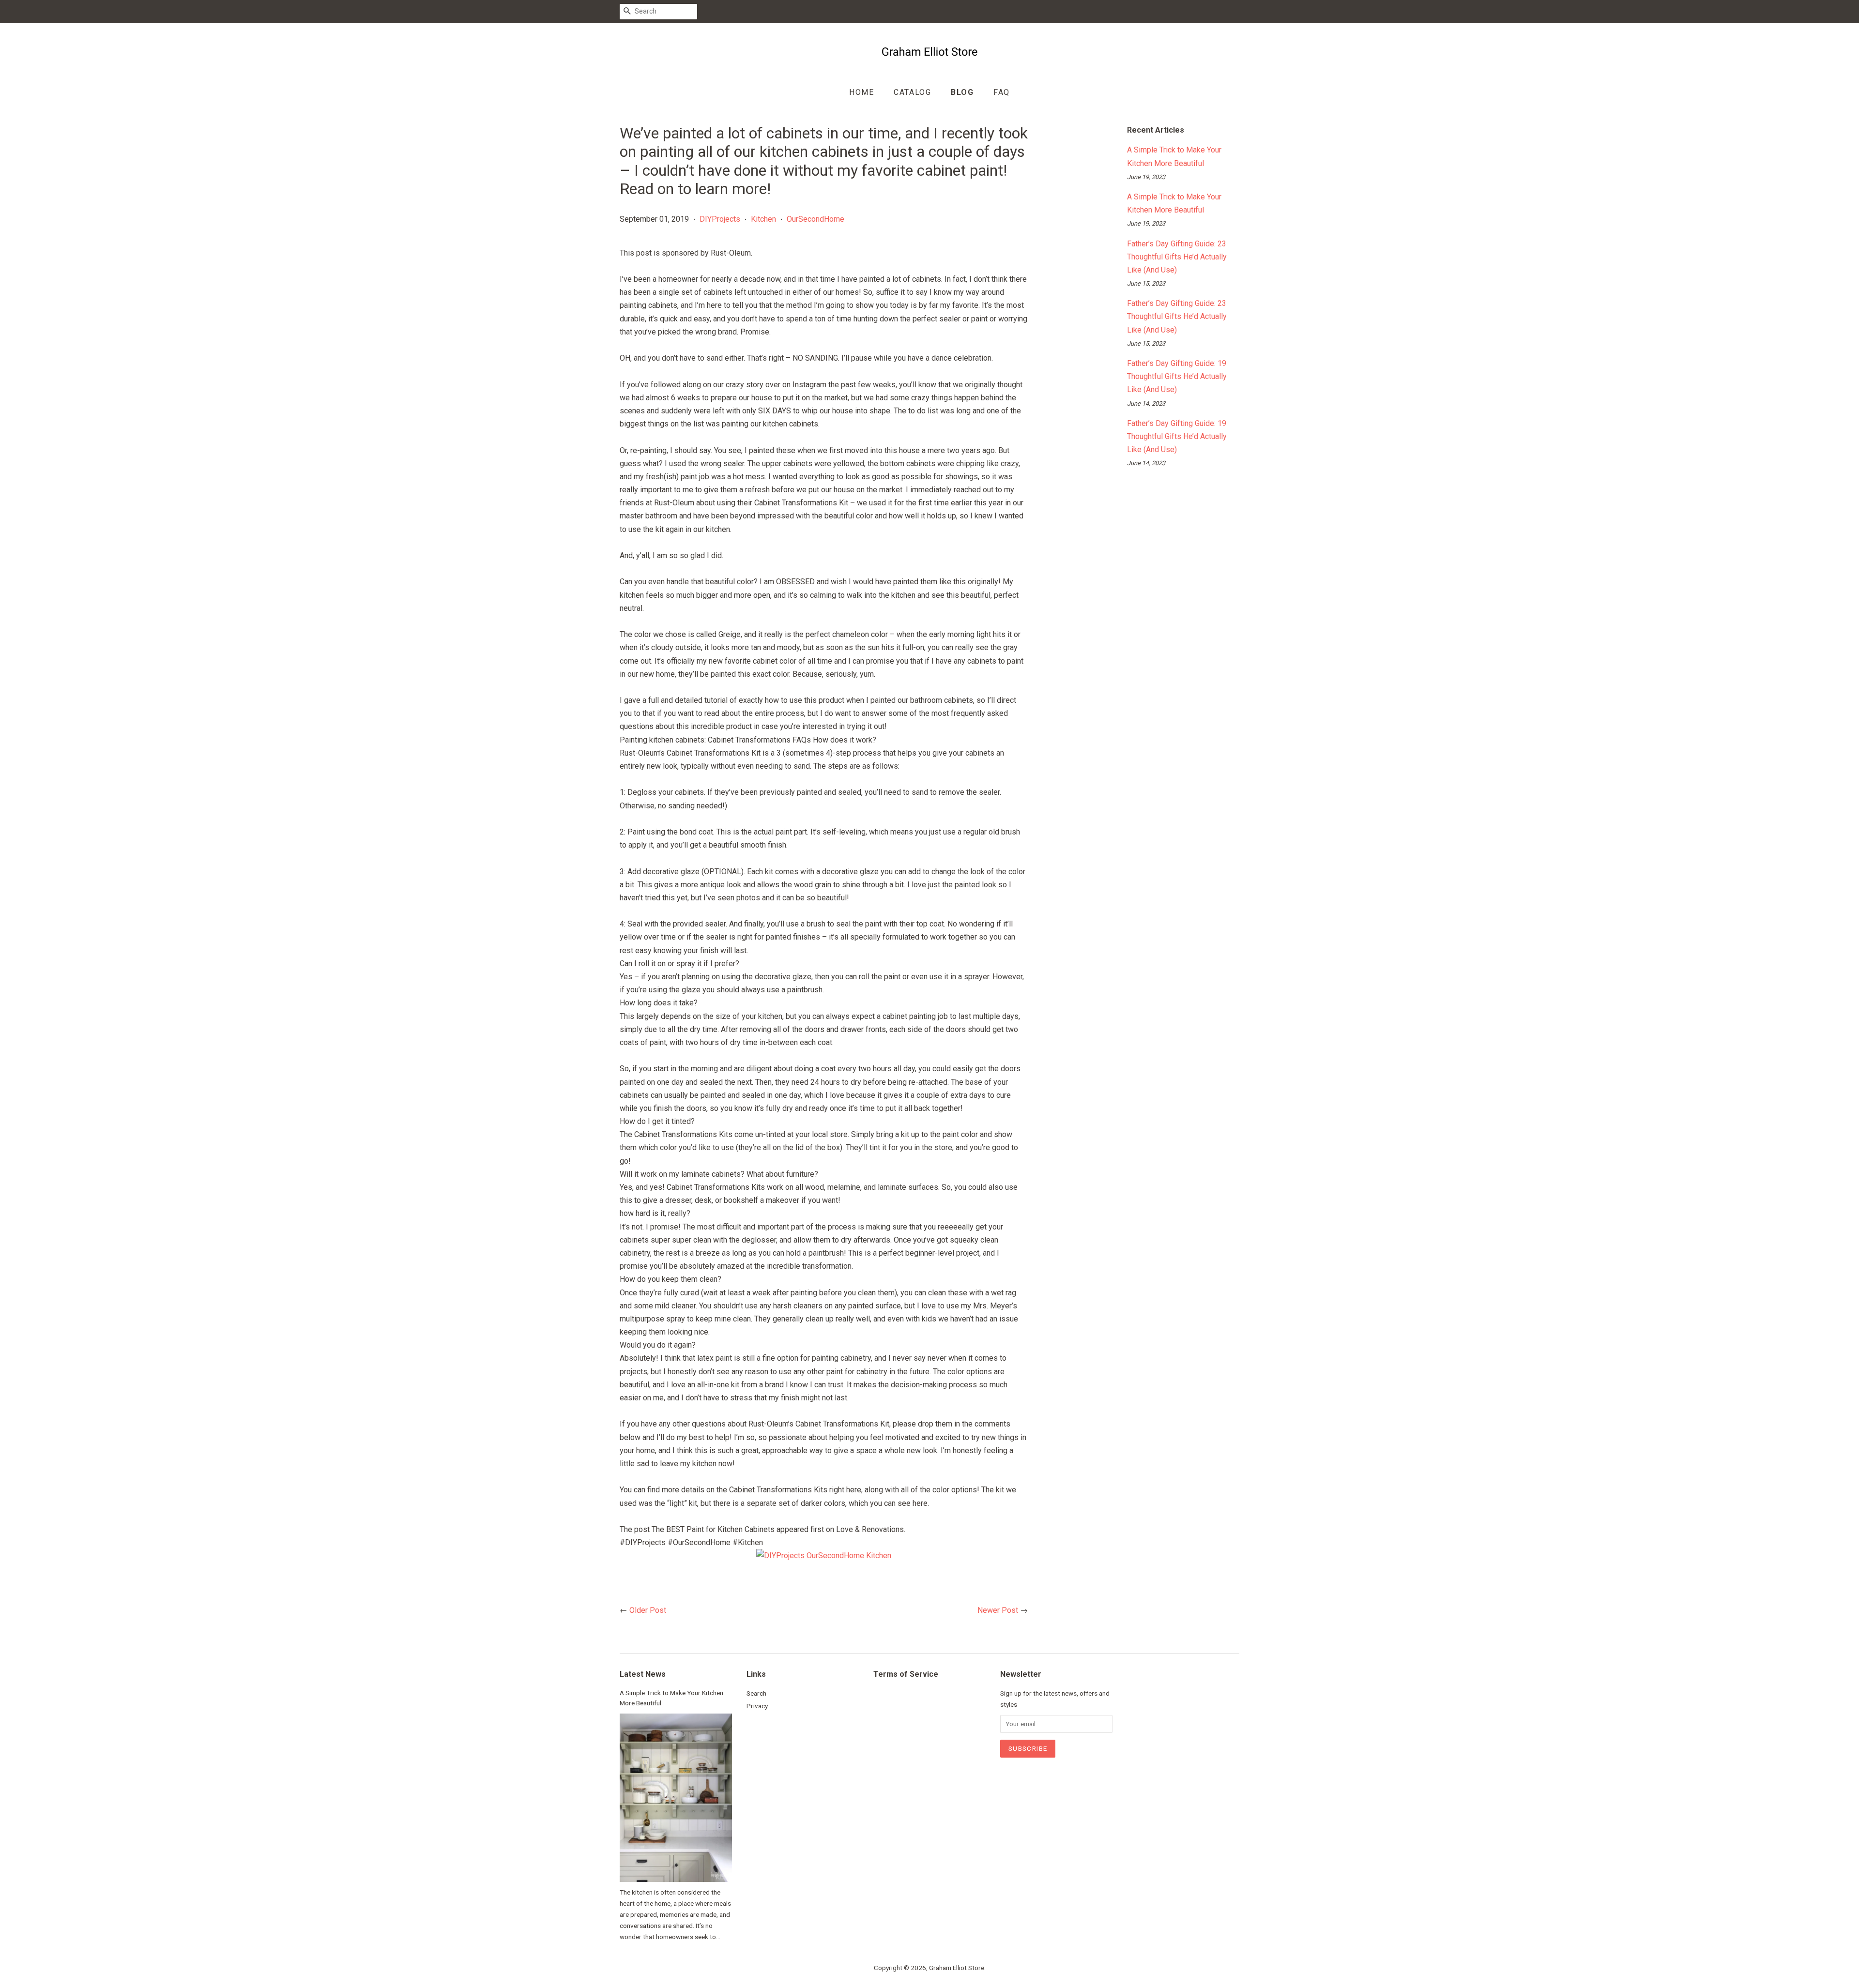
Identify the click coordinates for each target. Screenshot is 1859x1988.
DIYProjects (720, 219)
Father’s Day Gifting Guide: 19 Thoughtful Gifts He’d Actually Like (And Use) (1177, 376)
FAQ (1002, 92)
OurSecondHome (815, 219)
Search (756, 1693)
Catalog (912, 92)
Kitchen (763, 219)
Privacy (757, 1706)
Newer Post (998, 1610)
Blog (962, 92)
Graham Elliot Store (957, 1968)
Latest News (643, 1674)
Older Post (648, 1610)
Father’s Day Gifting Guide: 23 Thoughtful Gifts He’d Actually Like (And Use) (1177, 257)
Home (861, 92)
